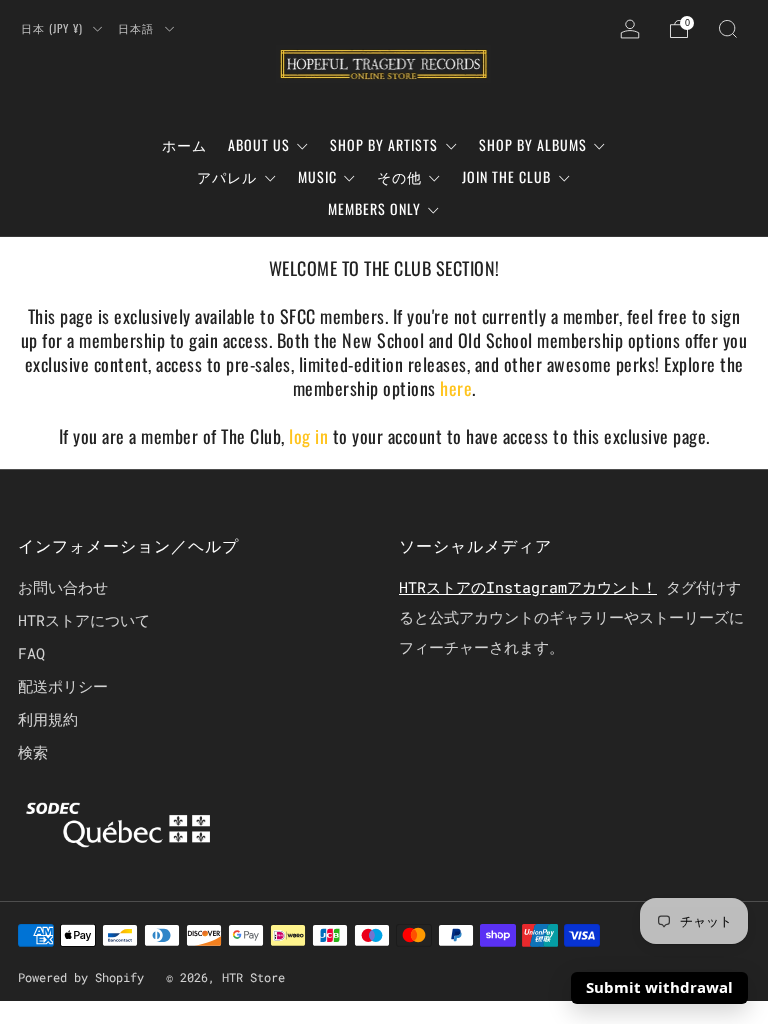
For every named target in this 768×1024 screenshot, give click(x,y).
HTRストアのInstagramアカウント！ (528, 587)
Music (317, 176)
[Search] (728, 29)
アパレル (227, 176)
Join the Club (506, 176)
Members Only (374, 208)
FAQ (31, 653)
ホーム (184, 144)
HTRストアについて (84, 620)
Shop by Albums (533, 144)
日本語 (138, 28)
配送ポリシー (63, 686)
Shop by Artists (384, 144)
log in (311, 436)
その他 (399, 176)
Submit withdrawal (659, 987)
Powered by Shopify (81, 977)
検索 (33, 752)
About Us (259, 144)
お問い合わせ (63, 587)
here (456, 388)
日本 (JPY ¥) (54, 28)
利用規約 (48, 719)
